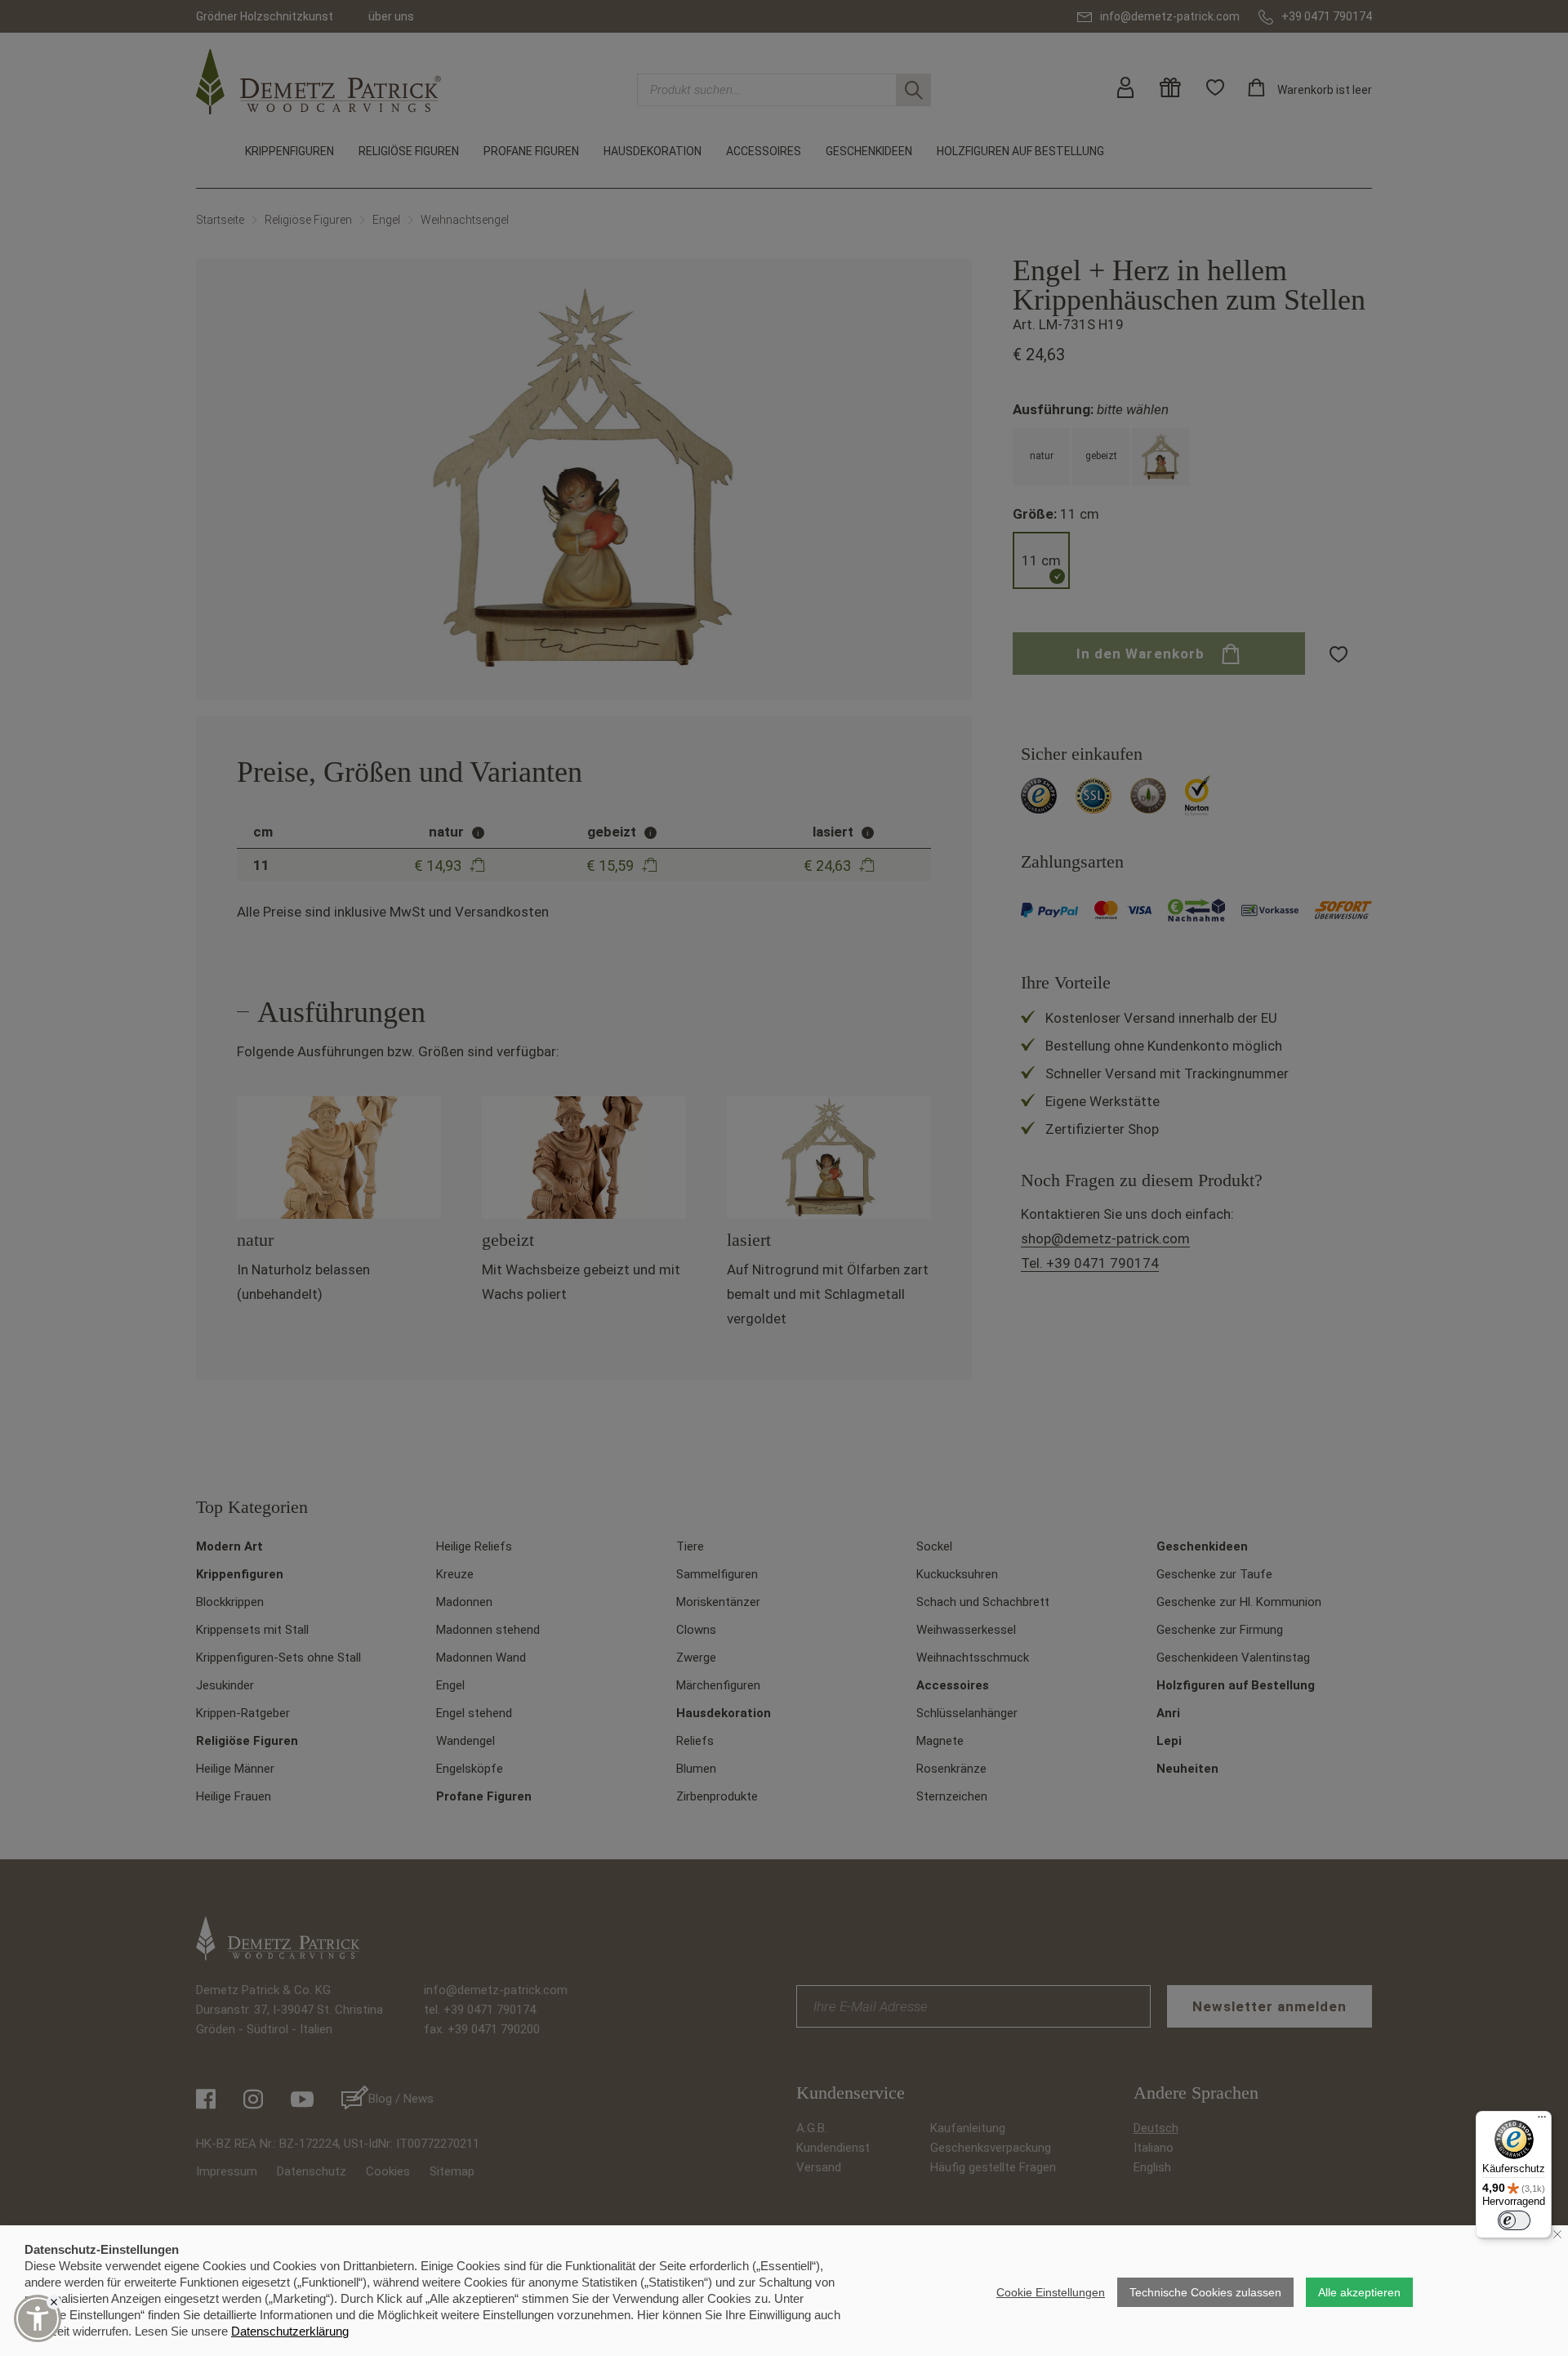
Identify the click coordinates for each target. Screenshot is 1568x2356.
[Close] (54, 2302)
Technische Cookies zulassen (1205, 2292)
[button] (38, 2318)
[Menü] (1542, 2121)
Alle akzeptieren (1359, 2292)
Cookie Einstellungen (1051, 2292)
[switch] (1514, 2220)
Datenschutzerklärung (290, 2331)
